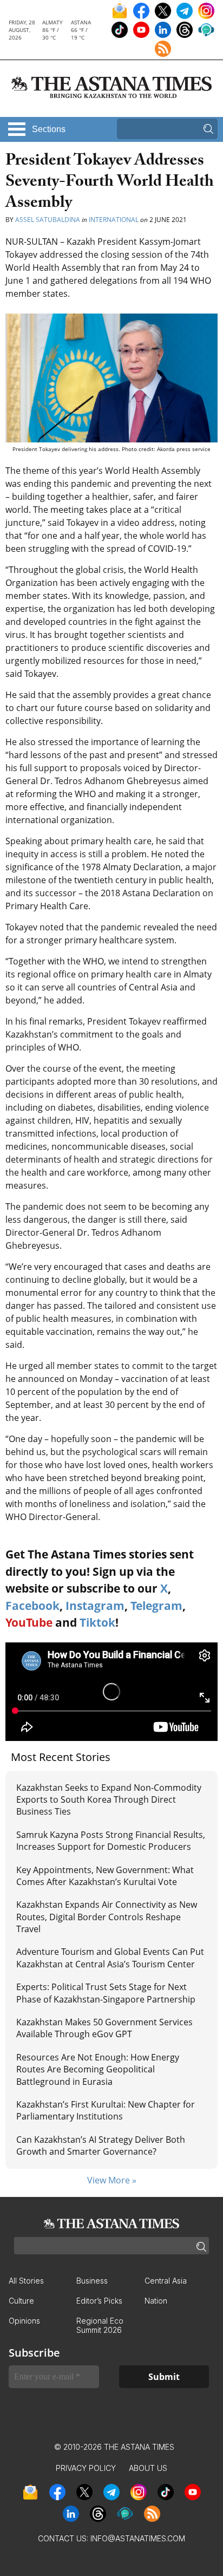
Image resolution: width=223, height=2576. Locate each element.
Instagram (95, 1606)
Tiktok (97, 1622)
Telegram (156, 1606)
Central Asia (166, 2281)
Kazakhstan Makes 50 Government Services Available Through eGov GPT (104, 2028)
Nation (156, 2301)
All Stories (26, 2281)
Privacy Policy (86, 2468)
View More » (112, 2180)
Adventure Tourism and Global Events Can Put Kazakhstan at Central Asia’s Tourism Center (110, 1958)
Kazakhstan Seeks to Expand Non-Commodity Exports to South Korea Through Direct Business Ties (109, 1800)
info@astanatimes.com (138, 2538)
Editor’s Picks (99, 2301)
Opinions (24, 2321)
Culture (21, 2301)
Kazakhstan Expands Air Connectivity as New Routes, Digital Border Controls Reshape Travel (107, 1917)
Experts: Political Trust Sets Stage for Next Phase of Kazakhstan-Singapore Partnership (106, 1993)
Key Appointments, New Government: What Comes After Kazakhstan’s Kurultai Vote (105, 1876)
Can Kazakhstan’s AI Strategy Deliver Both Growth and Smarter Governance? (101, 2145)
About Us (148, 2468)
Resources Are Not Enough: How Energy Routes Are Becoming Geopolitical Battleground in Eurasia (98, 2069)
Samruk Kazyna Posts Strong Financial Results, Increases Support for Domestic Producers (111, 1841)
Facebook (32, 1606)
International (114, 220)
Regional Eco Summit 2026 (100, 2325)
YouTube (29, 1622)
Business (92, 2281)
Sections (49, 129)
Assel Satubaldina (48, 220)
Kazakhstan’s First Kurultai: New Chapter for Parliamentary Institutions (106, 2110)
